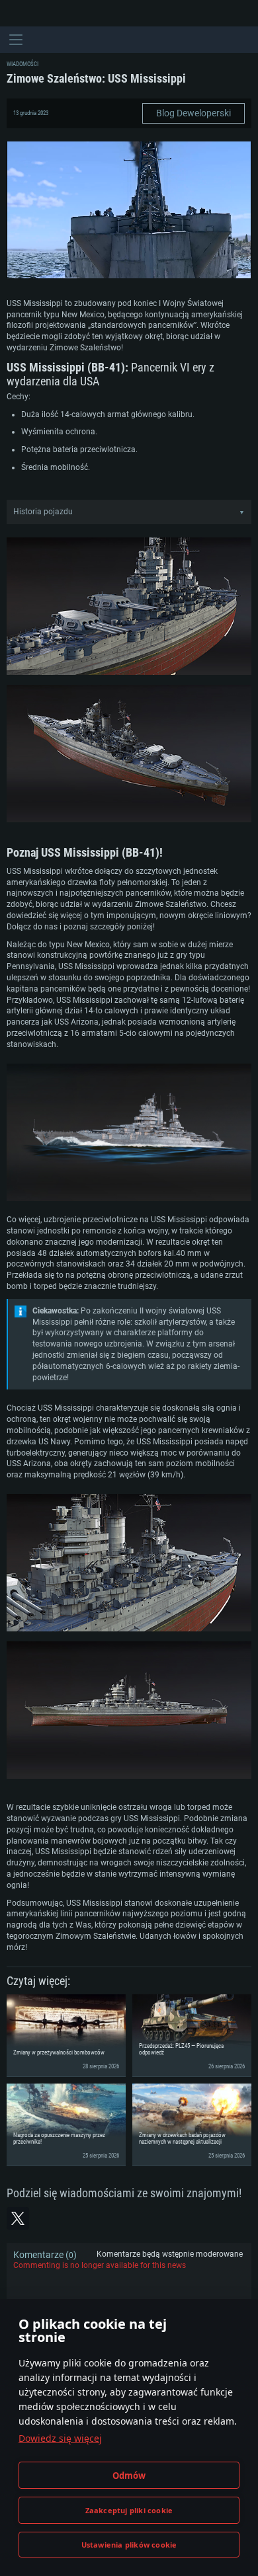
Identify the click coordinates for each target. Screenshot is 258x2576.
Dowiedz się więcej (60, 2438)
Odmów (129, 2476)
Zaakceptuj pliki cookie (129, 2510)
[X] (18, 2218)
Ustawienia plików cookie (129, 2545)
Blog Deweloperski (193, 113)
